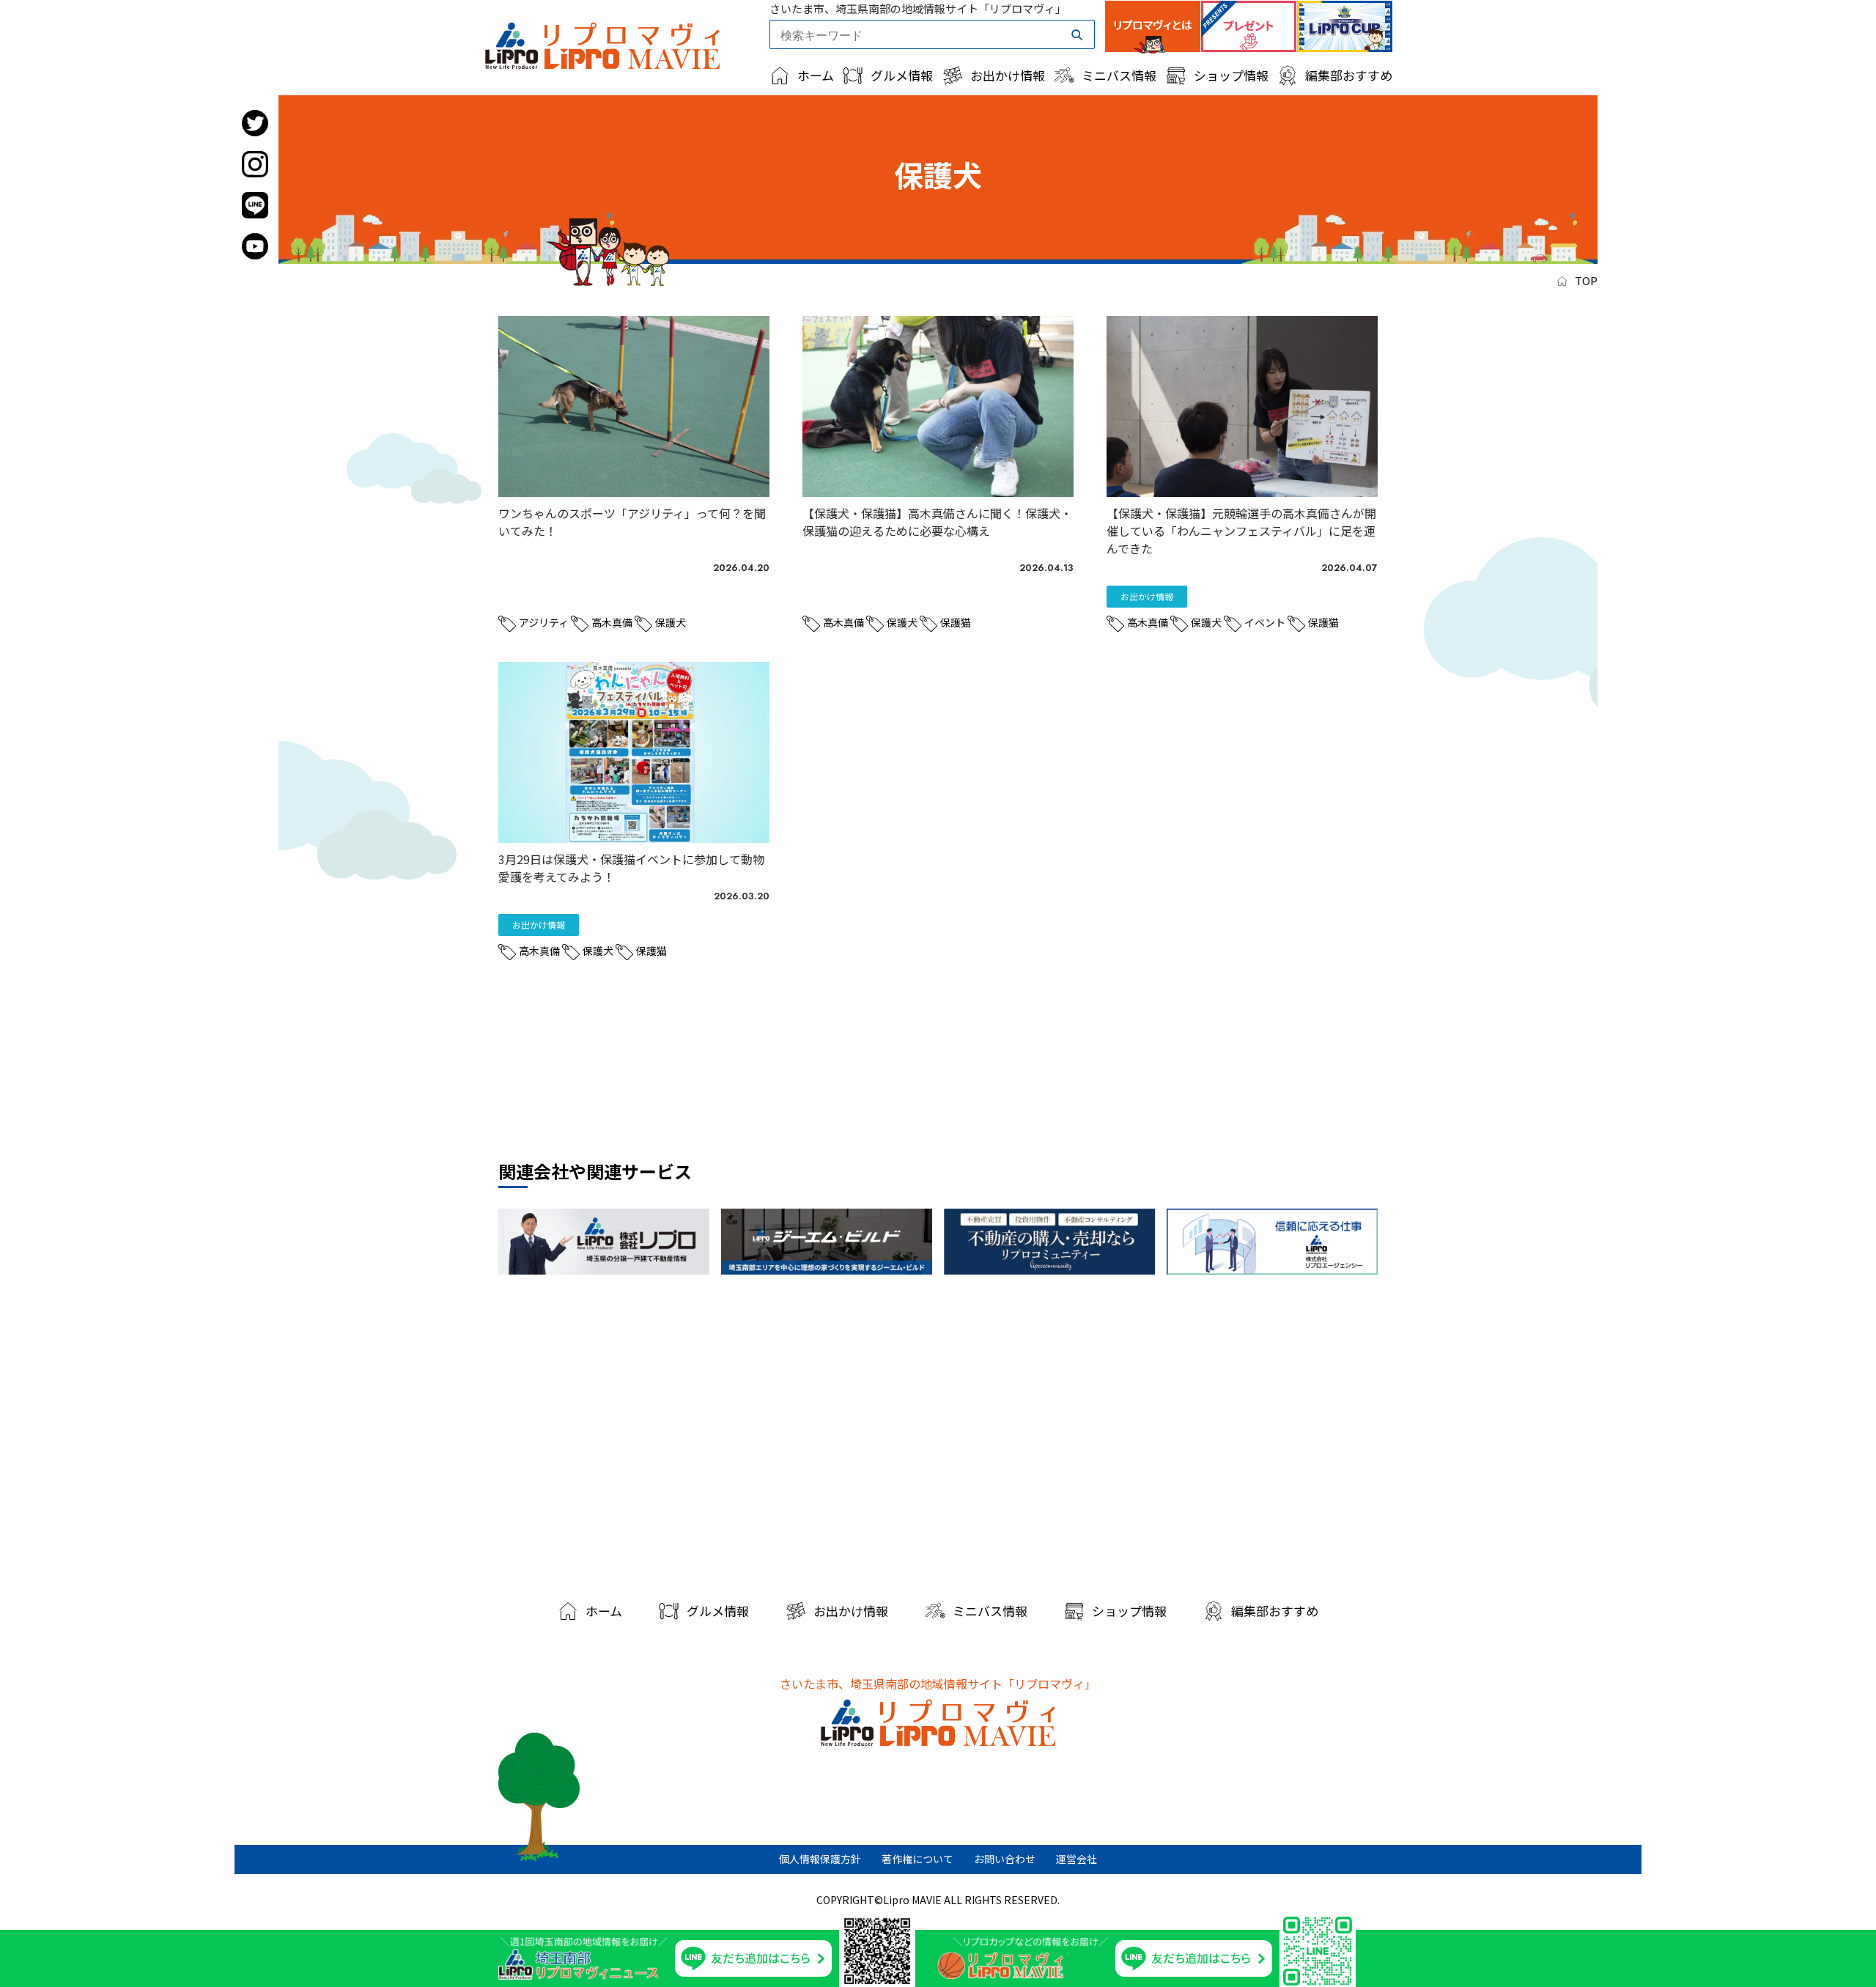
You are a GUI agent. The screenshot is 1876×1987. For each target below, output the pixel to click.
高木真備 (612, 622)
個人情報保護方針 (820, 1859)
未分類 (539, 596)
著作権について (917, 1859)
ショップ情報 (1231, 75)
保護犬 (671, 622)
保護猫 (956, 622)
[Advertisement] (938, 1432)
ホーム (816, 75)
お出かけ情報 (1008, 75)
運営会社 (1077, 1859)
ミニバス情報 (1119, 75)
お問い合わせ (1005, 1859)
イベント (1265, 622)
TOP (1586, 280)
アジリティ (544, 622)
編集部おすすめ (1349, 75)
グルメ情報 (902, 75)
